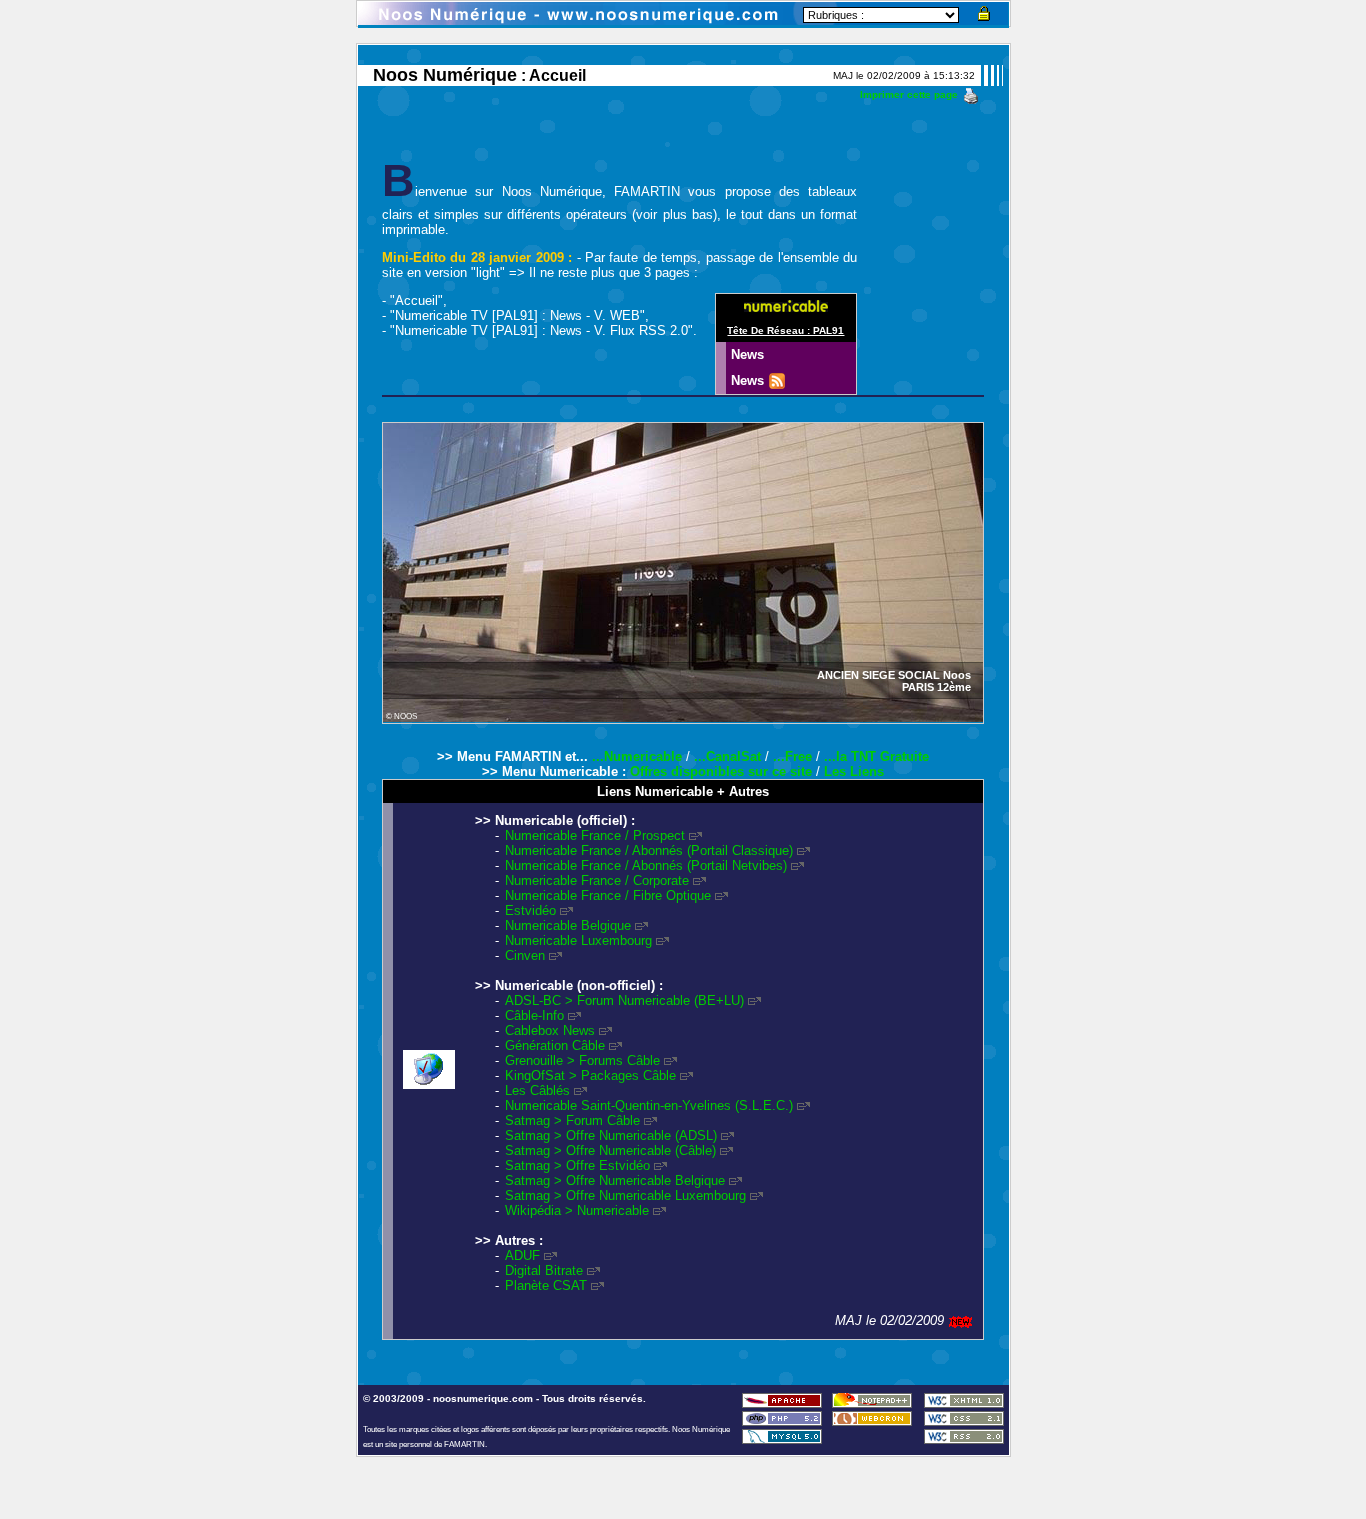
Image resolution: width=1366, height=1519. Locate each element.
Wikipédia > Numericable (577, 1210)
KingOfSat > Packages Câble (590, 1075)
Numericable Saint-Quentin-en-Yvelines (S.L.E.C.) (649, 1105)
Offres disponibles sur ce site (721, 771)
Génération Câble (555, 1045)
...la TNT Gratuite (876, 756)
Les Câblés (537, 1090)
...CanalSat (727, 756)
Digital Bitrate (544, 1270)
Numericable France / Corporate (597, 880)
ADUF (522, 1255)
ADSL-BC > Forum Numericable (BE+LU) (624, 1000)
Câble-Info (534, 1015)
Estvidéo (530, 910)
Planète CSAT (546, 1285)
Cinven (525, 955)
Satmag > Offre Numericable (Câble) (610, 1150)
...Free (792, 756)
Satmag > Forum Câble (572, 1120)
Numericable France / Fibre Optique (608, 895)
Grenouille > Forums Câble (582, 1060)
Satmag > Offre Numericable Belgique (615, 1180)
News (749, 354)
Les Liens (854, 771)
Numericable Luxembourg (578, 940)
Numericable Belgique (568, 925)
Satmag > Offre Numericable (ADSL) (611, 1135)
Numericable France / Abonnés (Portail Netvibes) (646, 865)
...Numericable (637, 756)
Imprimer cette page (909, 94)
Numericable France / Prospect (595, 835)
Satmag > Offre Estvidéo (577, 1165)
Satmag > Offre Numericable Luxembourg (625, 1195)
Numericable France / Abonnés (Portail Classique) (649, 850)
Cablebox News (550, 1030)
